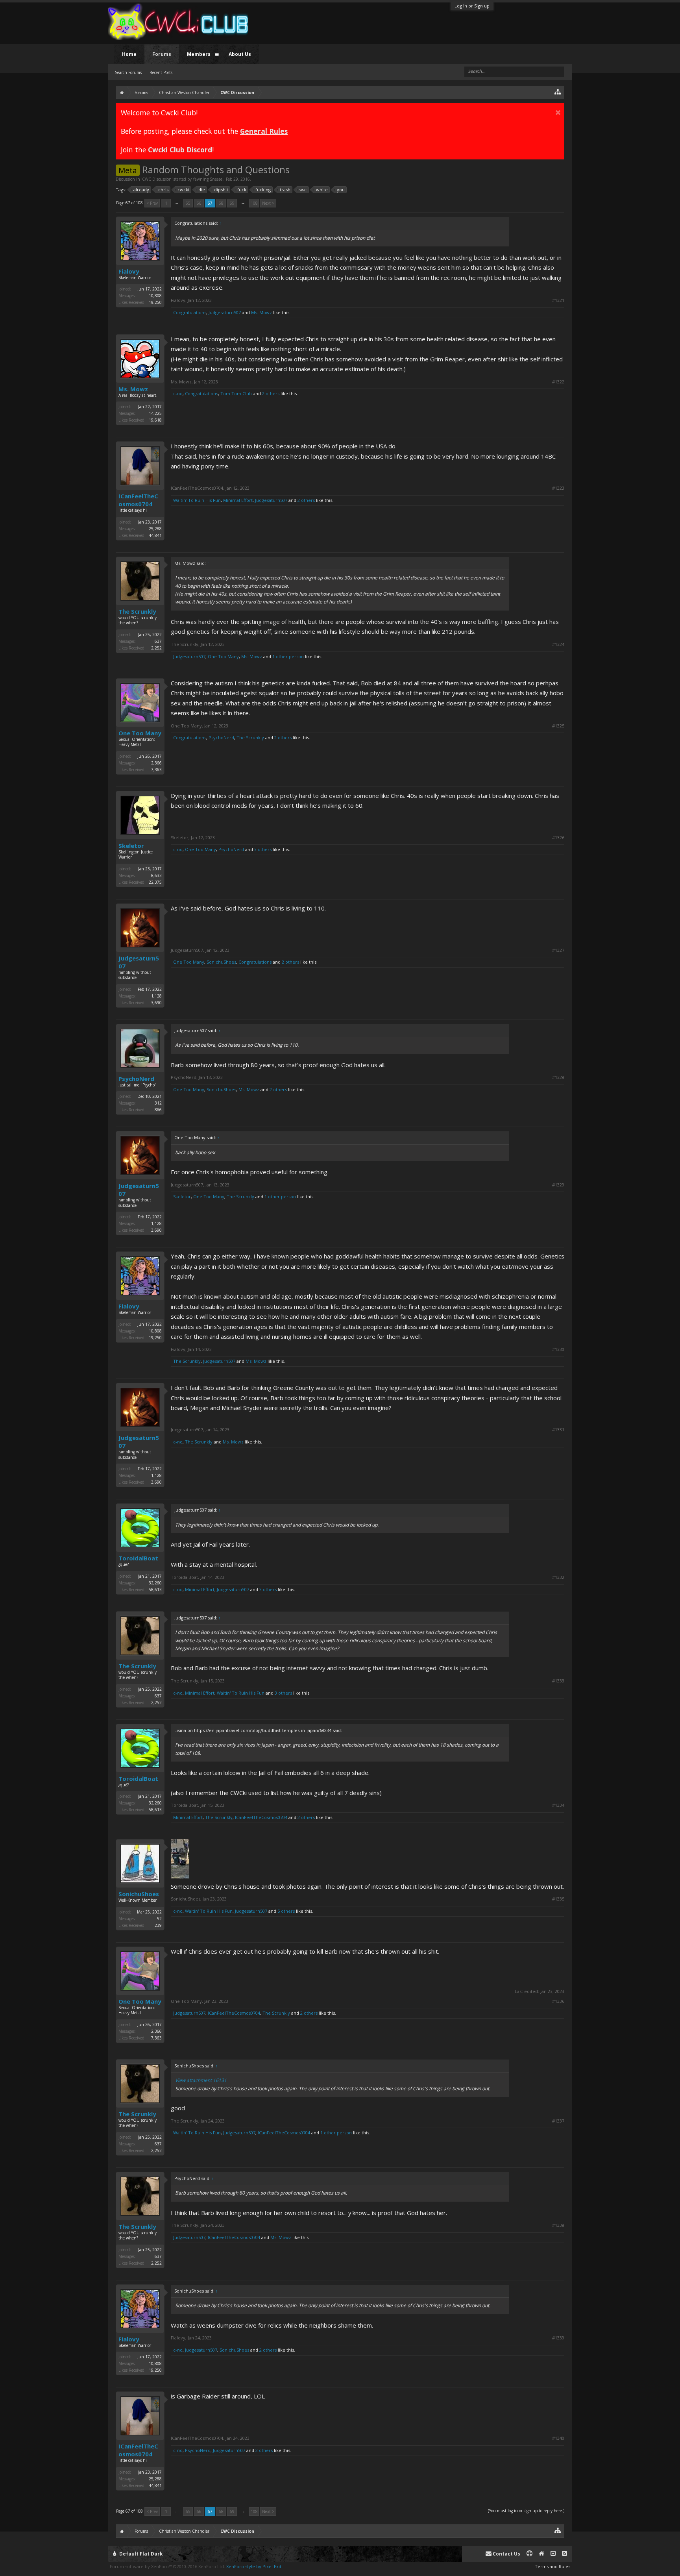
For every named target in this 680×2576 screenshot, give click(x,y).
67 (210, 203)
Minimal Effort (238, 500)
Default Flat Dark (140, 2554)
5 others (286, 1911)
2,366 (156, 763)
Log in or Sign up (472, 6)
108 (254, 203)
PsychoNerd (221, 737)
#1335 (558, 1899)
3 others (263, 849)
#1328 (558, 1077)
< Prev (152, 203)
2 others (271, 393)
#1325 (558, 726)
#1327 (558, 950)
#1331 (558, 1430)
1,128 (156, 996)
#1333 (558, 1681)
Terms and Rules (552, 2566)
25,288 (155, 529)
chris (163, 190)
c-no (178, 393)
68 (221, 203)
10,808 (155, 296)
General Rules (264, 131)
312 (158, 1103)
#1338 (558, 2225)
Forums (162, 54)
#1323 (558, 488)
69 (232, 203)
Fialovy (129, 271)
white (322, 190)
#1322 (558, 382)
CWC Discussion (157, 179)
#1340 (558, 2438)
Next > (268, 203)
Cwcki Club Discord (180, 150)
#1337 (558, 2121)
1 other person (288, 656)
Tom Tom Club (236, 393)
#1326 (558, 838)
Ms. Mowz (261, 312)
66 (199, 203)
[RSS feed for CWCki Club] (565, 2554)
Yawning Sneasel (208, 179)
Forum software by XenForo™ (167, 2566)
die (202, 190)
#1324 (558, 644)
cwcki (183, 190)
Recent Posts (161, 72)
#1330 (558, 1349)
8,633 (156, 875)
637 (158, 641)
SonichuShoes (221, 962)
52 (159, 1919)
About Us (240, 54)
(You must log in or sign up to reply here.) (526, 2511)
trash (285, 190)
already (141, 190)
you (341, 190)
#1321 (558, 300)
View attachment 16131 (201, 2080)
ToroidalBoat (138, 1558)
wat (303, 190)
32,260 (155, 1583)
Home (129, 54)
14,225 (155, 413)
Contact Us (506, 2554)
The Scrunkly (137, 611)
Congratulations (190, 312)
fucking (263, 190)
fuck (242, 190)
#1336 (558, 2001)
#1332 (558, 1577)
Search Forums (128, 72)
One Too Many (223, 656)
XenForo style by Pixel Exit (254, 2566)
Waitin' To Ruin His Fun (197, 500)
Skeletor (131, 846)
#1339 (558, 2338)
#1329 (558, 1185)
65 (188, 203)
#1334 (558, 1805)
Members (199, 54)
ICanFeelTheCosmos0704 (138, 500)
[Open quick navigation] (558, 92)
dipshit (221, 190)
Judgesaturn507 (225, 312)
